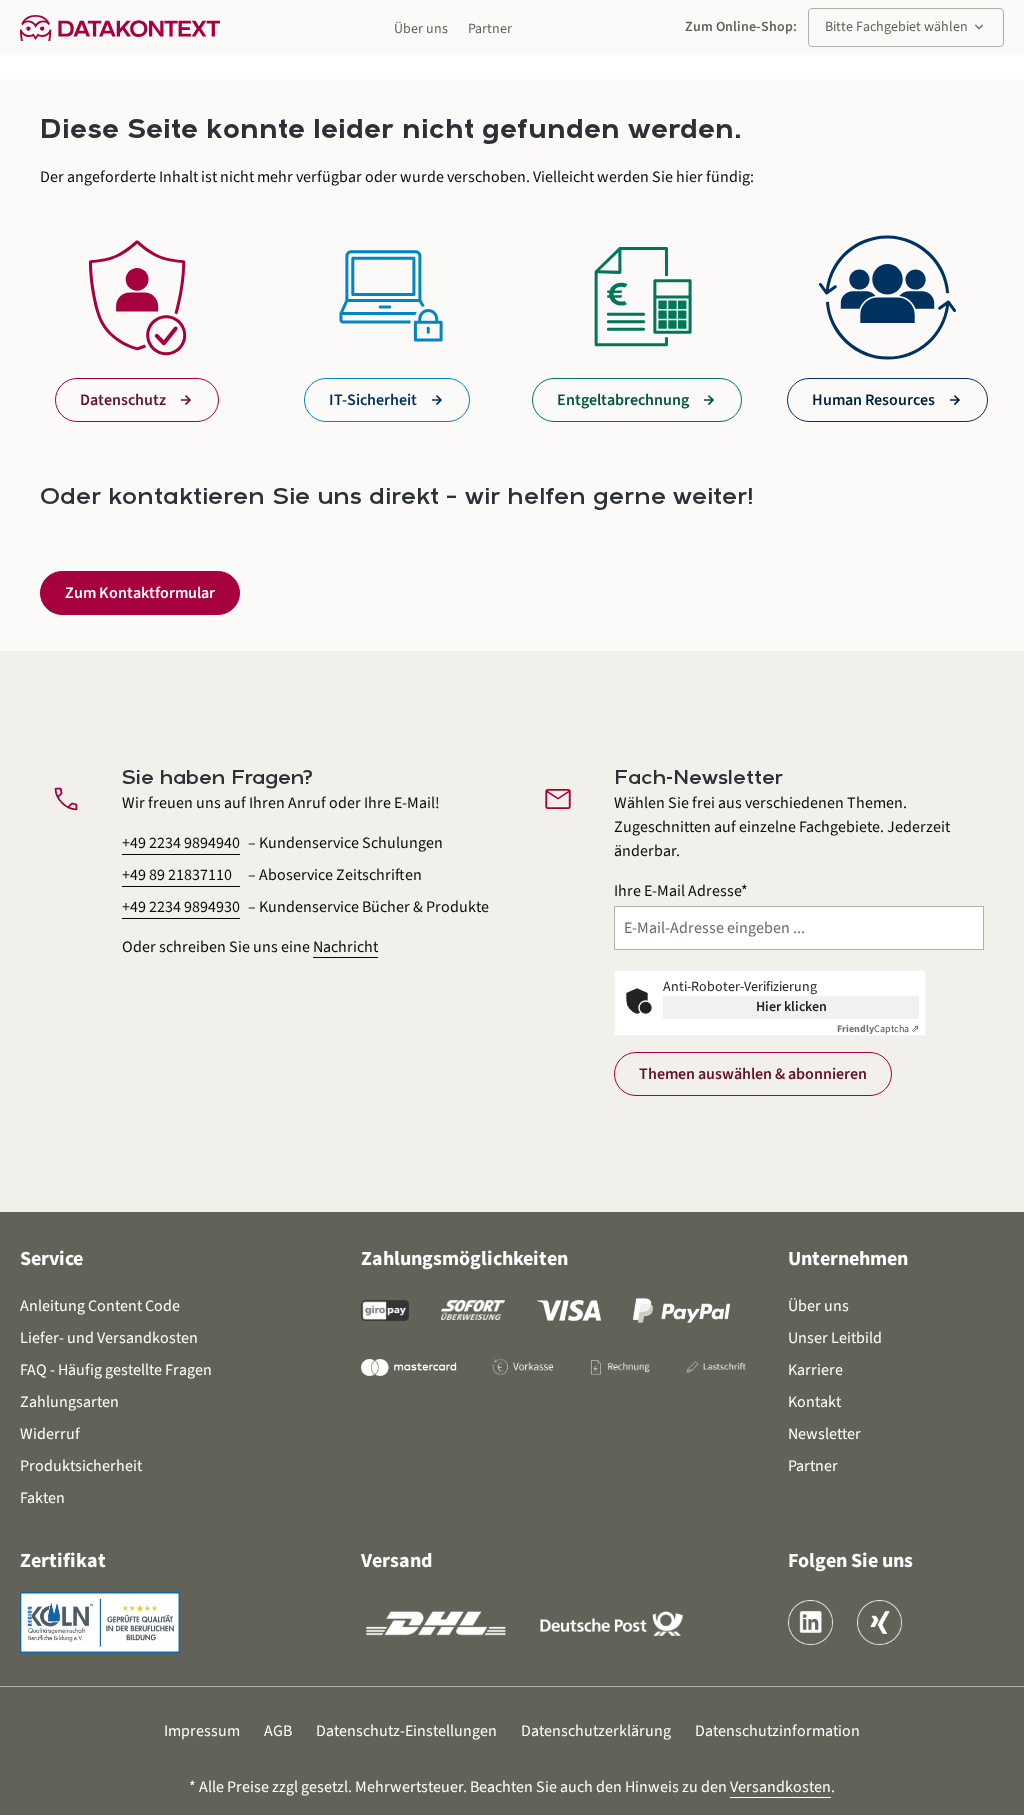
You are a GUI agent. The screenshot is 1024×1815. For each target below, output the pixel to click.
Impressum (202, 1731)
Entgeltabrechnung (623, 400)
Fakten (42, 1498)
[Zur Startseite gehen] (120, 27)
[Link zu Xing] (879, 1622)
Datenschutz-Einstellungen (406, 1731)
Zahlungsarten (69, 1402)
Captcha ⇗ (878, 1029)
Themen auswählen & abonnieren (753, 1074)
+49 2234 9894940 (181, 843)
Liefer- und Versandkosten (109, 1338)
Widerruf (50, 1434)
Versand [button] (396, 1561)
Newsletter (824, 1434)
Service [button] (51, 1259)
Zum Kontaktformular (140, 593)
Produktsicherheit (81, 1466)
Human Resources (873, 400)
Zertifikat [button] (63, 1561)
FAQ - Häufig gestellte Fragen (116, 1370)
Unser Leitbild (835, 1338)
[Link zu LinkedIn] (810, 1622)
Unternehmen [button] (848, 1259)
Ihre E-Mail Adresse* (681, 891)
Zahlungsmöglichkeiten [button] (464, 1259)
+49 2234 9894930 (181, 907)
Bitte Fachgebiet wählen (906, 27)
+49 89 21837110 (177, 875)
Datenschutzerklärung (596, 1731)
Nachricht (345, 947)
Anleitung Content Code (100, 1306)
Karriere (815, 1370)
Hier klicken (791, 1007)
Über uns (421, 29)
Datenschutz (123, 400)
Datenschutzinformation (777, 1731)
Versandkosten (780, 1787)
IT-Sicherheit (373, 400)
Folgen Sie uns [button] (850, 1561)
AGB (278, 1731)
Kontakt (814, 1402)
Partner (490, 29)
